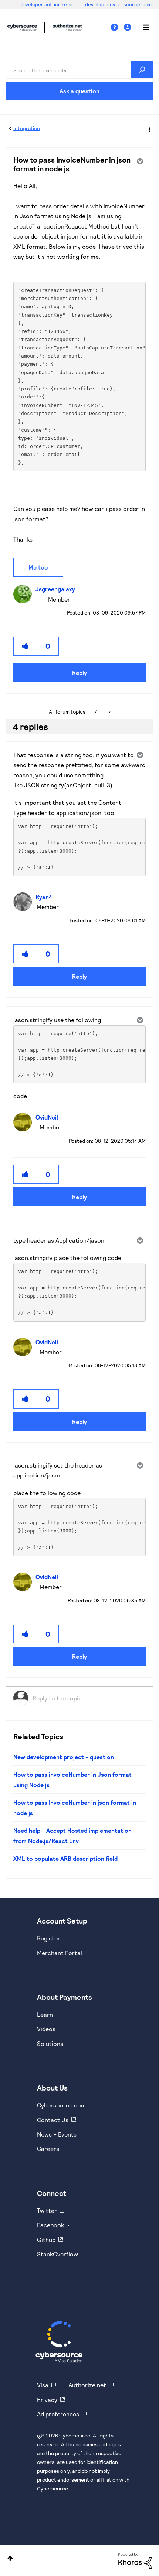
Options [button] (149, 129)
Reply (79, 673)
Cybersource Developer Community (22, 27)
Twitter (47, 2211)
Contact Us (53, 2120)
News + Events (57, 2134)
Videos (46, 2029)
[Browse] (142, 27)
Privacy (47, 2400)
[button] (26, 646)
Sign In (128, 27)
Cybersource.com (61, 2105)
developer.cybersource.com (118, 4)
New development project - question (64, 1757)
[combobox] (79, 70)
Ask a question (79, 91)
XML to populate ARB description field (65, 1858)
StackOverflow (57, 2254)
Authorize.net (87, 2385)
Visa (43, 2385)
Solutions (50, 2044)
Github (46, 2240)
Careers (48, 2149)
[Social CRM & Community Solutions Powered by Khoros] (135, 2560)
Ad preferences (58, 2414)
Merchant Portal (60, 1953)
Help (117, 27)
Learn (45, 2014)
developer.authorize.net (49, 4)
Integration (27, 128)
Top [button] (10, 2558)
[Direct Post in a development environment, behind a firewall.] (109, 712)
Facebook (50, 2225)
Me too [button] (38, 567)
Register (49, 1938)
